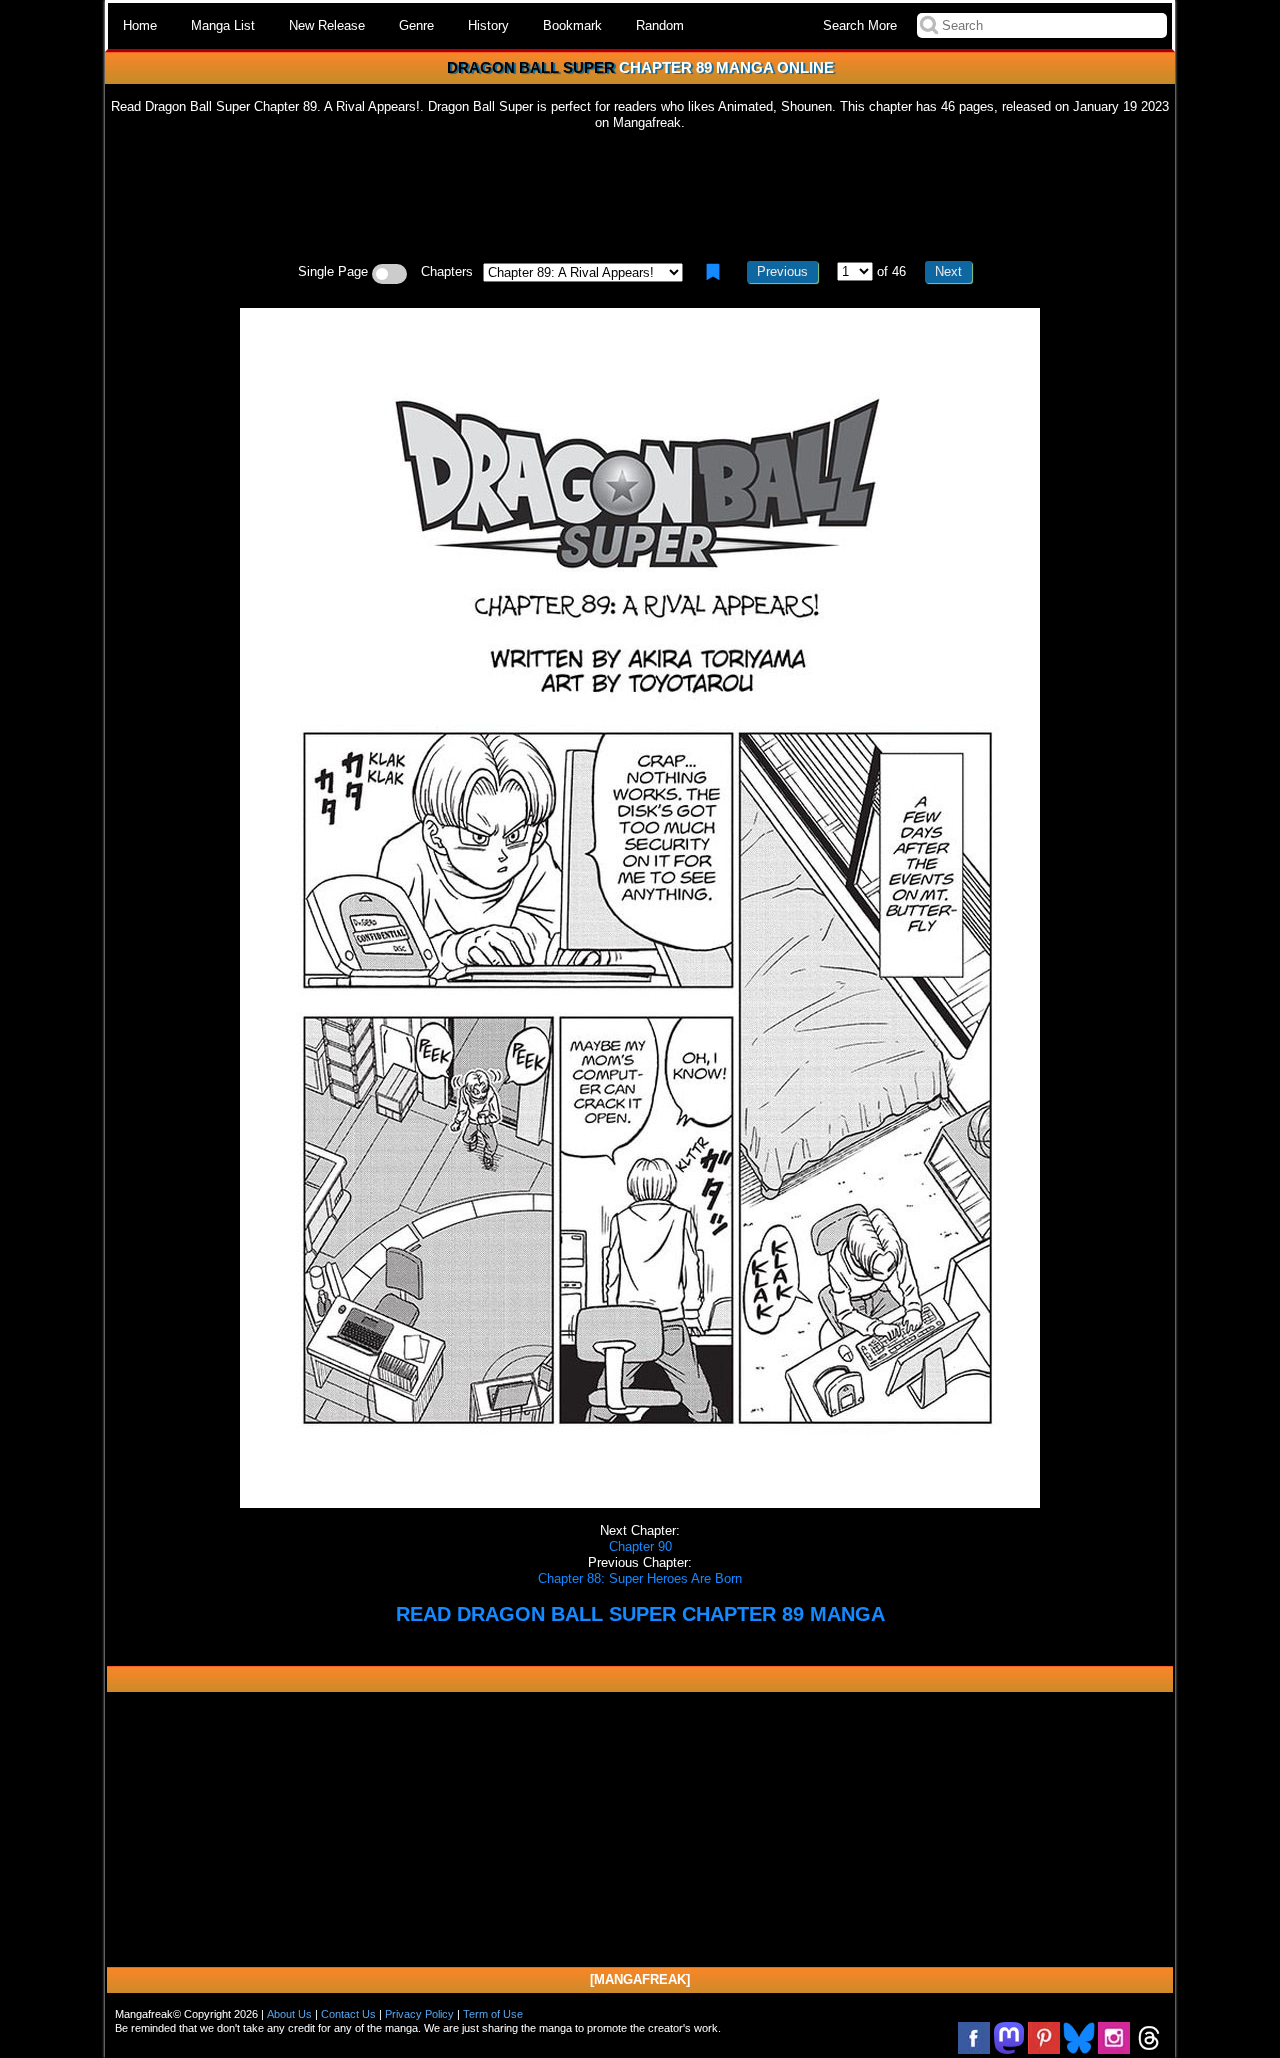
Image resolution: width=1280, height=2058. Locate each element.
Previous (782, 271)
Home (140, 25)
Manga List (223, 25)
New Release (327, 25)
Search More (860, 25)
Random (660, 25)
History (488, 25)
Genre (416, 25)
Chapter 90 (640, 1546)
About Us (289, 2014)
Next (948, 271)
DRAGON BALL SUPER (531, 67)
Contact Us (348, 2014)
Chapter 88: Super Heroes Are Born (640, 1578)
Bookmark (572, 25)
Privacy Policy (419, 2014)
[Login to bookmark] (713, 272)
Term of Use (493, 2014)
